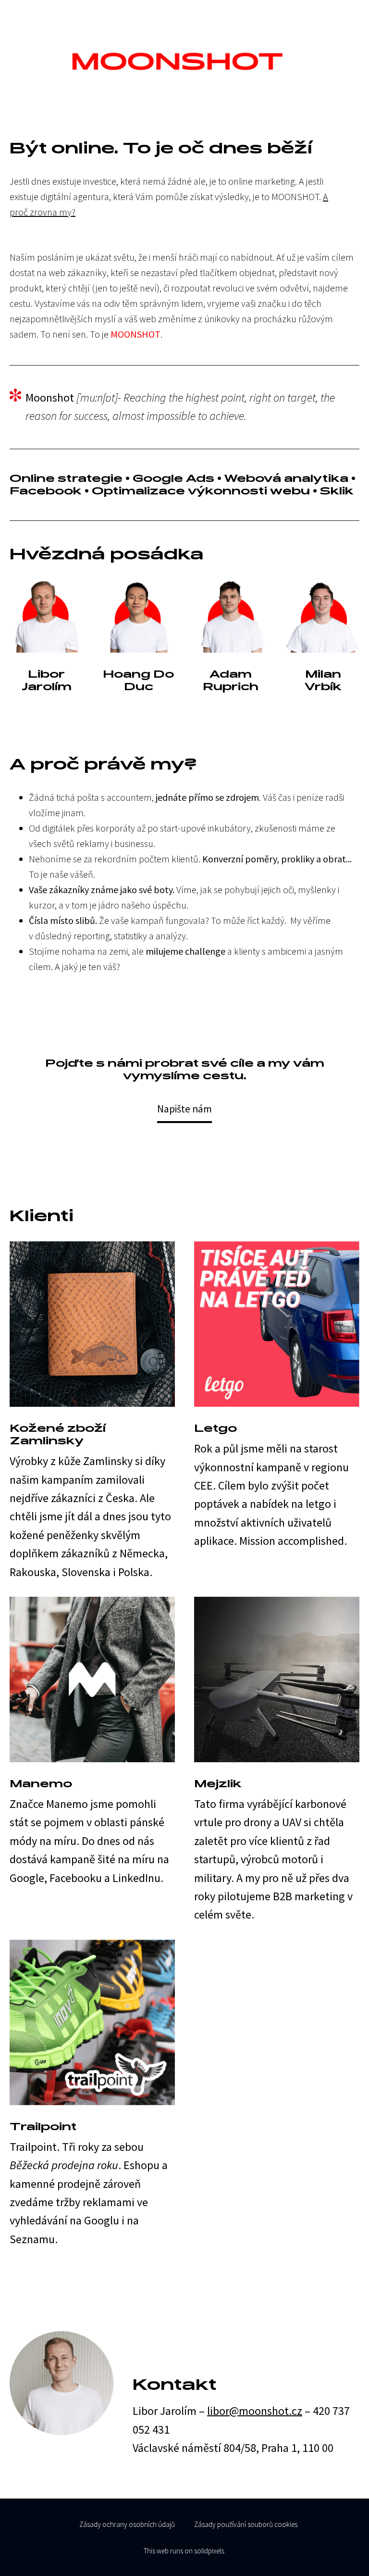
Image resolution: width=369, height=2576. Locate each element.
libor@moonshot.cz (255, 2411)
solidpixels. (210, 2551)
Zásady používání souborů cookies (246, 2524)
